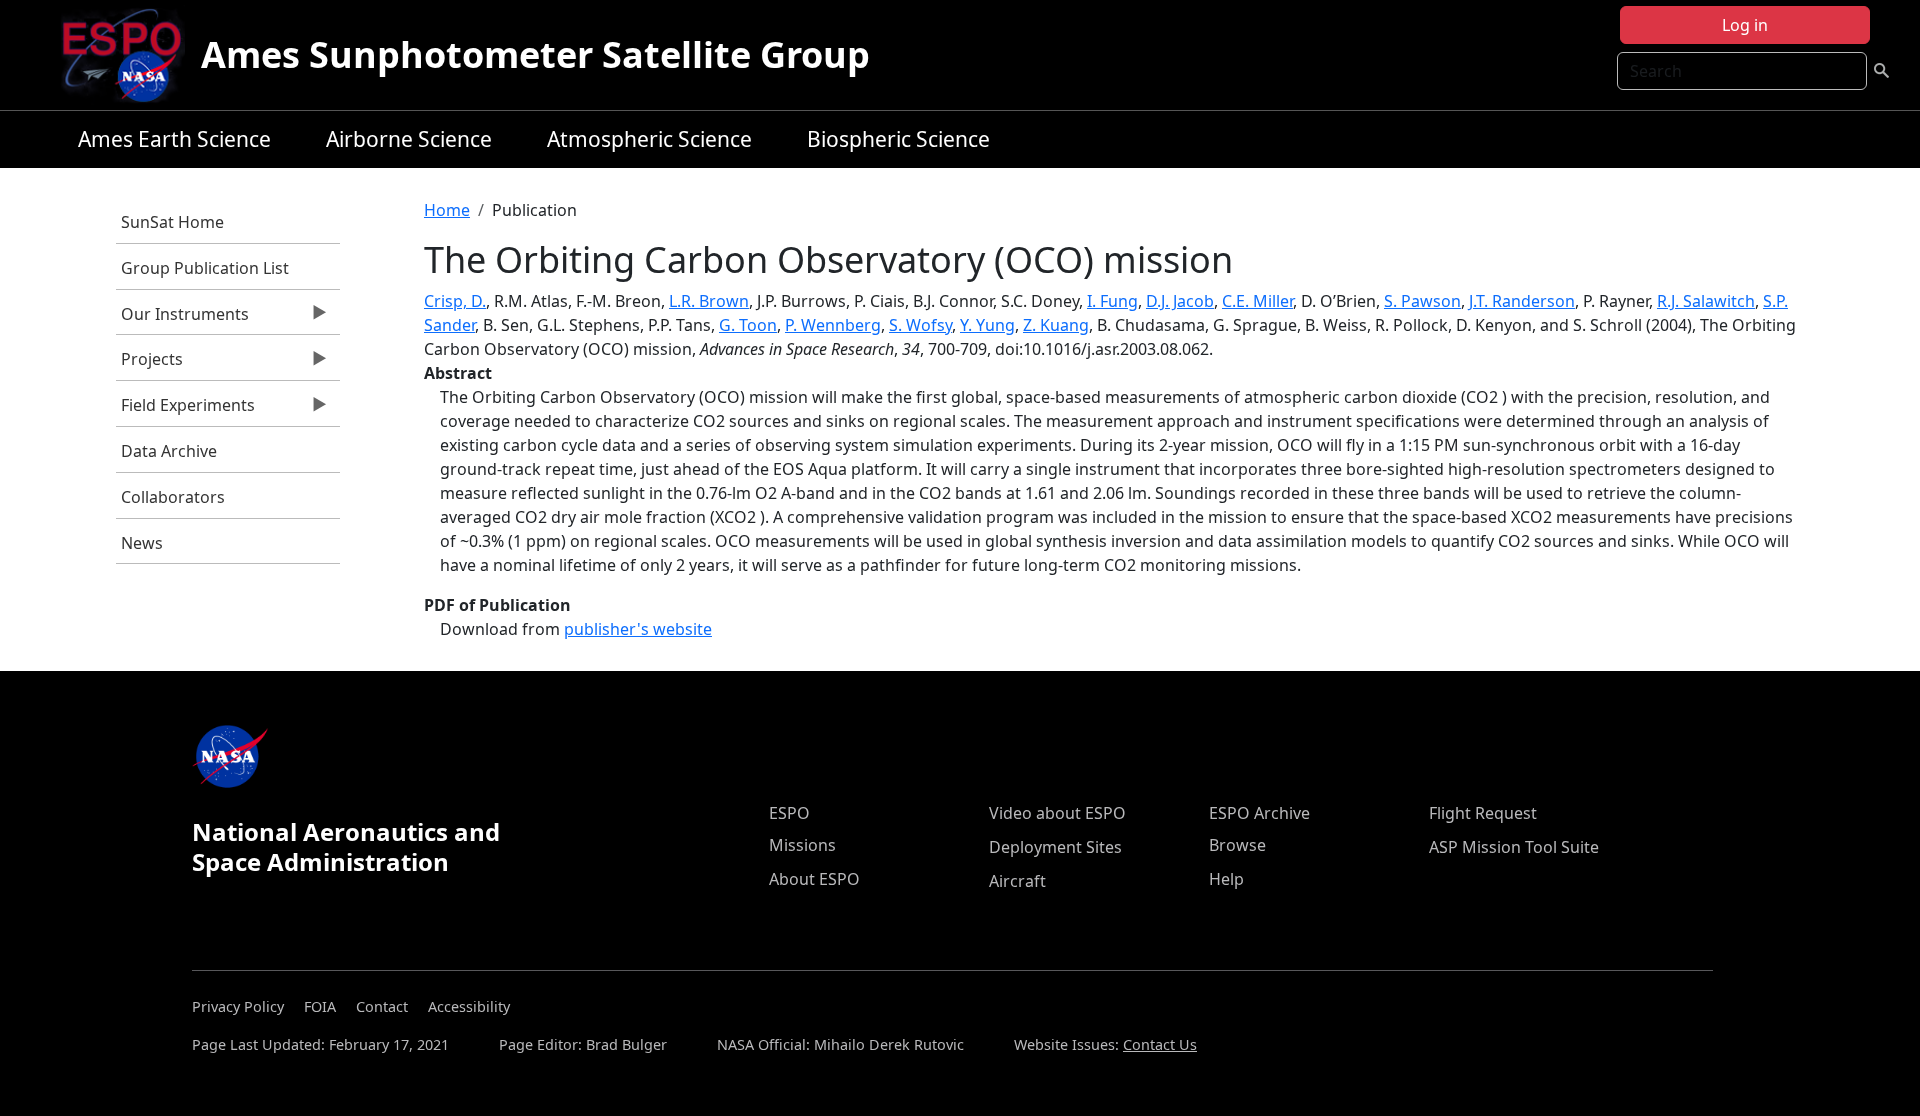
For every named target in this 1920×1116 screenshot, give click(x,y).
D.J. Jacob (1180, 301)
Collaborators (173, 497)
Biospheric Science (898, 139)
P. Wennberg (833, 325)
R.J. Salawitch (1706, 301)
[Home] (129, 55)
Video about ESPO (1057, 813)
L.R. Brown (709, 301)
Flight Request (1483, 813)
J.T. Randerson (1522, 301)
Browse (1237, 845)
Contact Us (1160, 1044)
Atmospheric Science (649, 139)
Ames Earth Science (174, 139)
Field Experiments (185, 410)
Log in (1745, 25)
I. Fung (1112, 301)
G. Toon (748, 325)
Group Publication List (205, 268)
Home (447, 210)
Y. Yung (987, 325)
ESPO (789, 813)
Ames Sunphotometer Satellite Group (535, 54)
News (142, 543)
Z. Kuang (1056, 325)
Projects (149, 364)
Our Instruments (182, 319)
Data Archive (169, 451)
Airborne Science (409, 139)
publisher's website (638, 629)
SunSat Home (172, 222)
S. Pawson (1422, 301)
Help (1226, 879)
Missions (802, 845)
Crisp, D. (455, 301)
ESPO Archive (1259, 813)
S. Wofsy (920, 325)
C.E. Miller (1257, 301)
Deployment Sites (1055, 847)
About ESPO (814, 879)
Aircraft (1017, 881)
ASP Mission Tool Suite (1514, 847)
